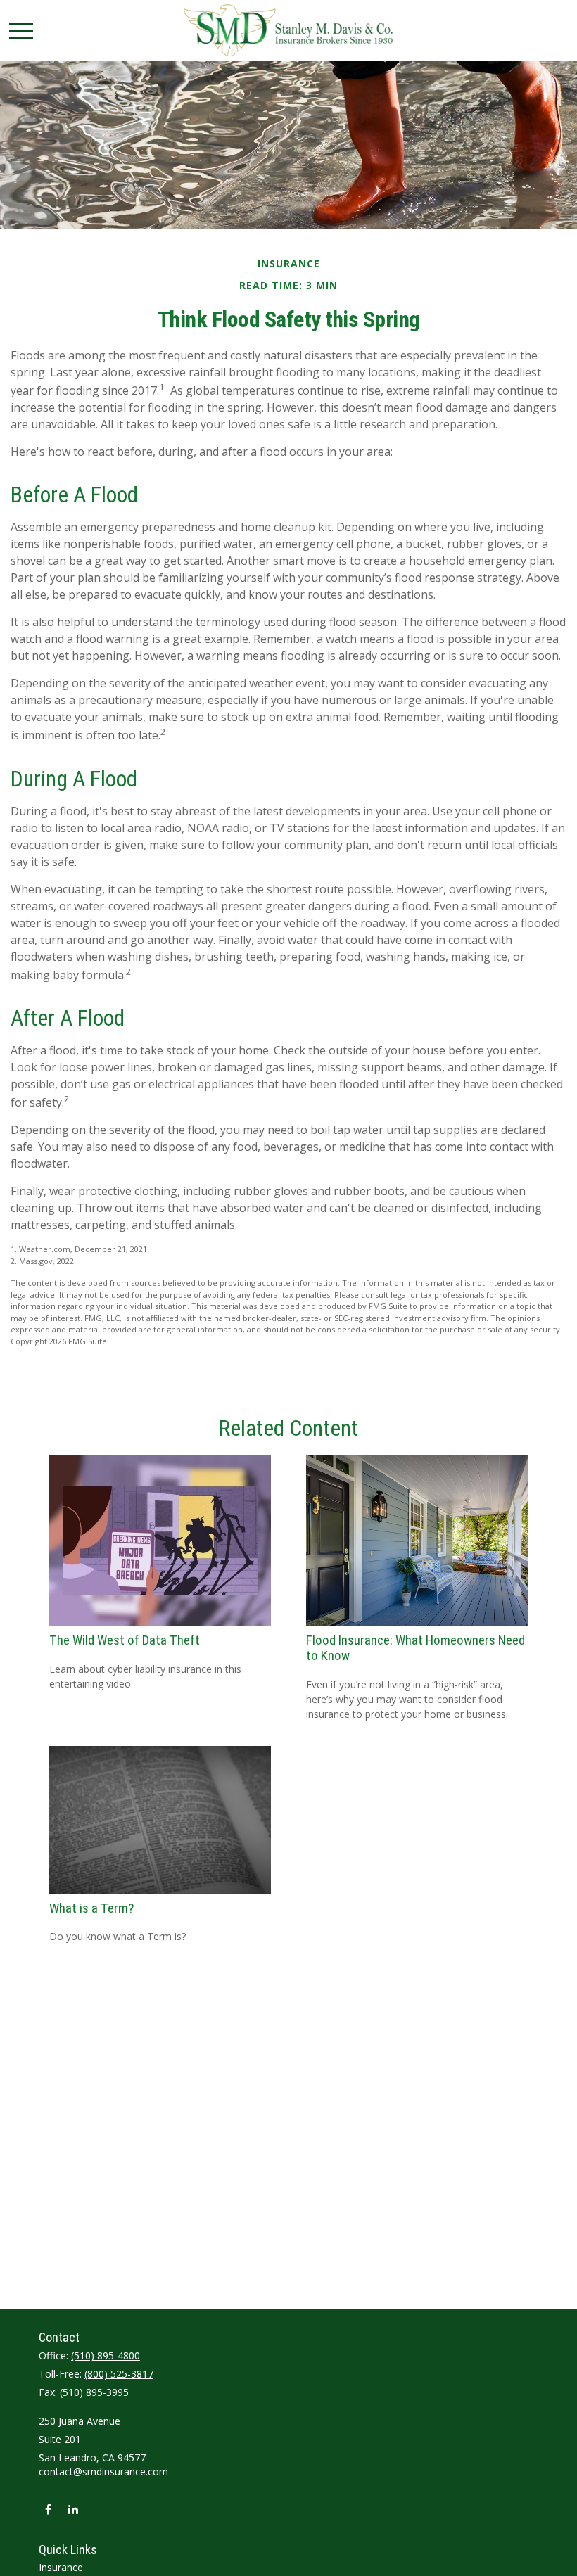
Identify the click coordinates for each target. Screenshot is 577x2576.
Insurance (61, 2567)
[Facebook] (48, 2509)
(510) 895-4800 (106, 2355)
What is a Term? (91, 1908)
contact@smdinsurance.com (103, 2472)
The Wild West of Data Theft (125, 1640)
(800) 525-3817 (119, 2374)
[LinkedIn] (73, 2509)
